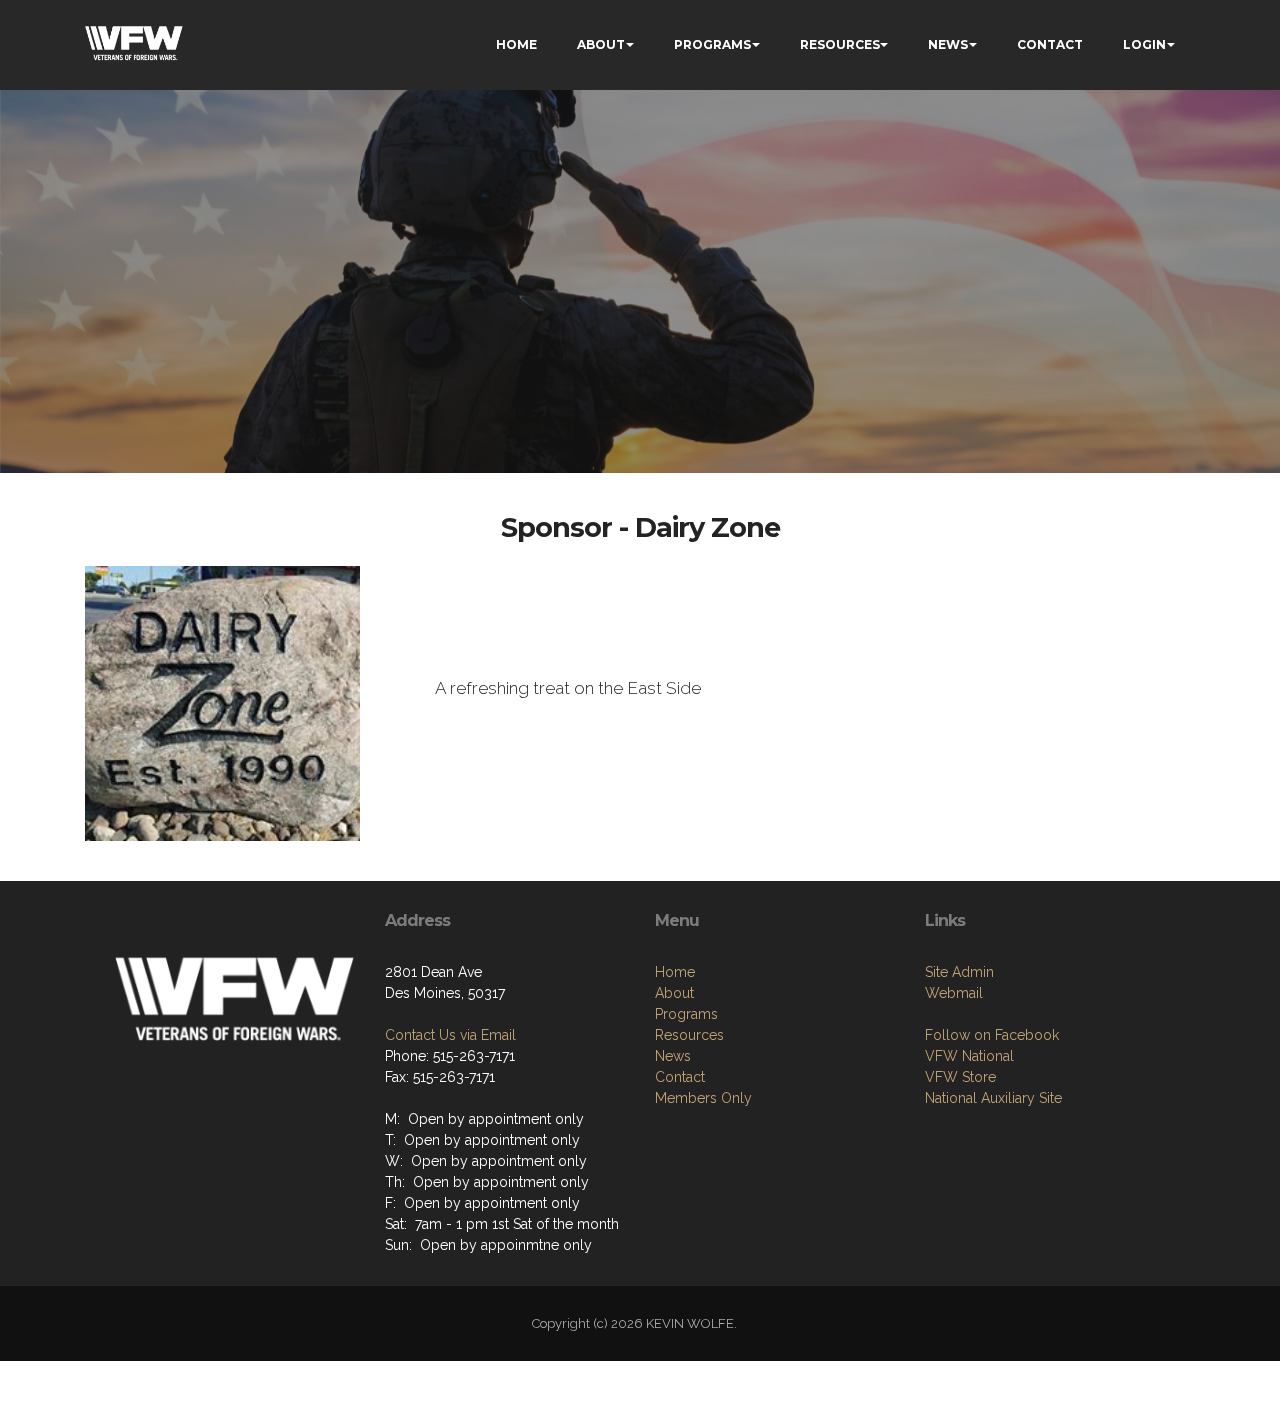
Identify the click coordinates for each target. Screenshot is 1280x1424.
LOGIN (1144, 44)
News (673, 1056)
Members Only (703, 1098)
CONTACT (1050, 44)
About (674, 993)
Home (675, 972)
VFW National (969, 1056)
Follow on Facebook (992, 1035)
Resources (689, 1035)
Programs (686, 1014)
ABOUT (601, 44)
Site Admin (959, 972)
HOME (516, 44)
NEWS (948, 44)
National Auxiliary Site (993, 1098)
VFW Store (960, 1077)
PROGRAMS (712, 44)
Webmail (954, 993)
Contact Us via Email (450, 1035)
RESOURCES (840, 44)
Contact (680, 1077)
